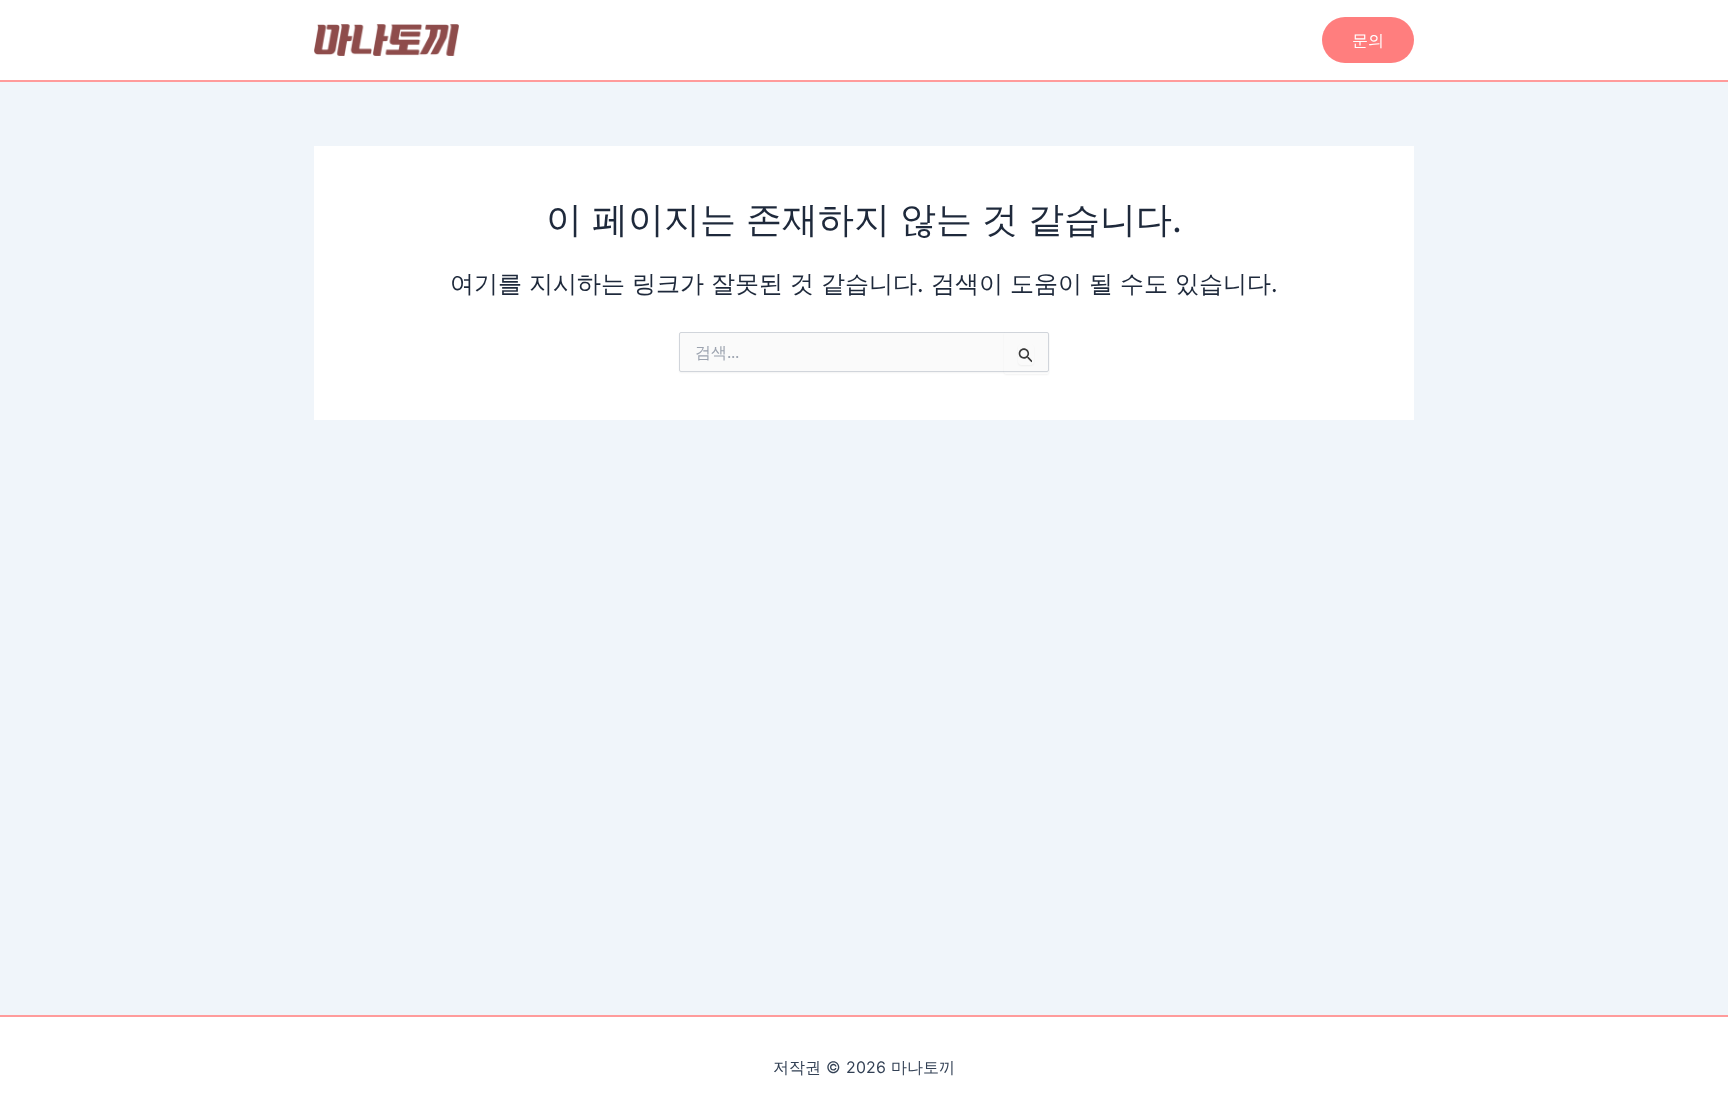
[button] (1368, 40)
